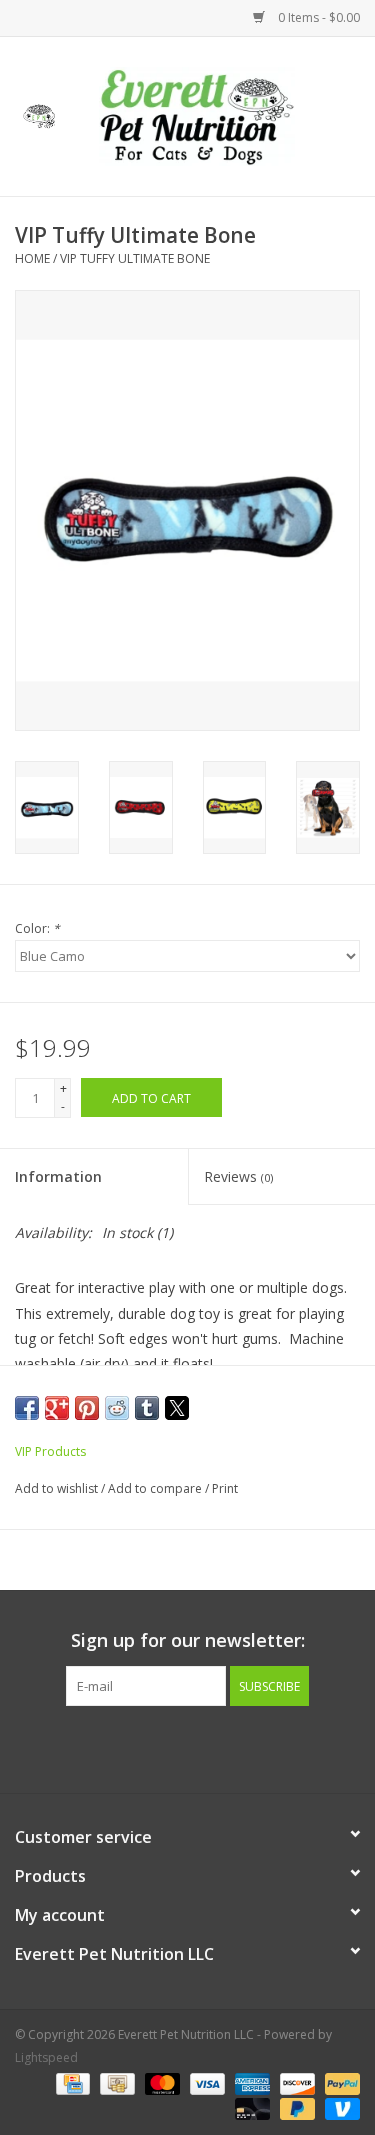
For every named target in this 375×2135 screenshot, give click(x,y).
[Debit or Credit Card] (250, 2107)
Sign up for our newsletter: (188, 1640)
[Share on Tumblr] (147, 1408)
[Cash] (115, 2082)
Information (58, 1176)
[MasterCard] (160, 2082)
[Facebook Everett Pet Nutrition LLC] (170, 1747)
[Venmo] (339, 2107)
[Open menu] (39, 113)
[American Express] (250, 2082)
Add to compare (156, 1488)
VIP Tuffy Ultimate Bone (135, 258)
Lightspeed (46, 2057)
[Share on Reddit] (117, 1408)
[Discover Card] (295, 2082)
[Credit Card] (71, 2082)
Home (32, 258)
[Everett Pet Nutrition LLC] (227, 114)
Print (225, 1488)
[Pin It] (87, 1408)
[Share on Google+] (57, 1408)
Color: (37, 928)
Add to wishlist (58, 1488)
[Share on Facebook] (27, 1408)
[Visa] (205, 2082)
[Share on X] (177, 1408)
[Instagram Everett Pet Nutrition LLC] (206, 1747)
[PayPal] (339, 2082)
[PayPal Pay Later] (295, 2107)
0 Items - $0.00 (317, 17)
